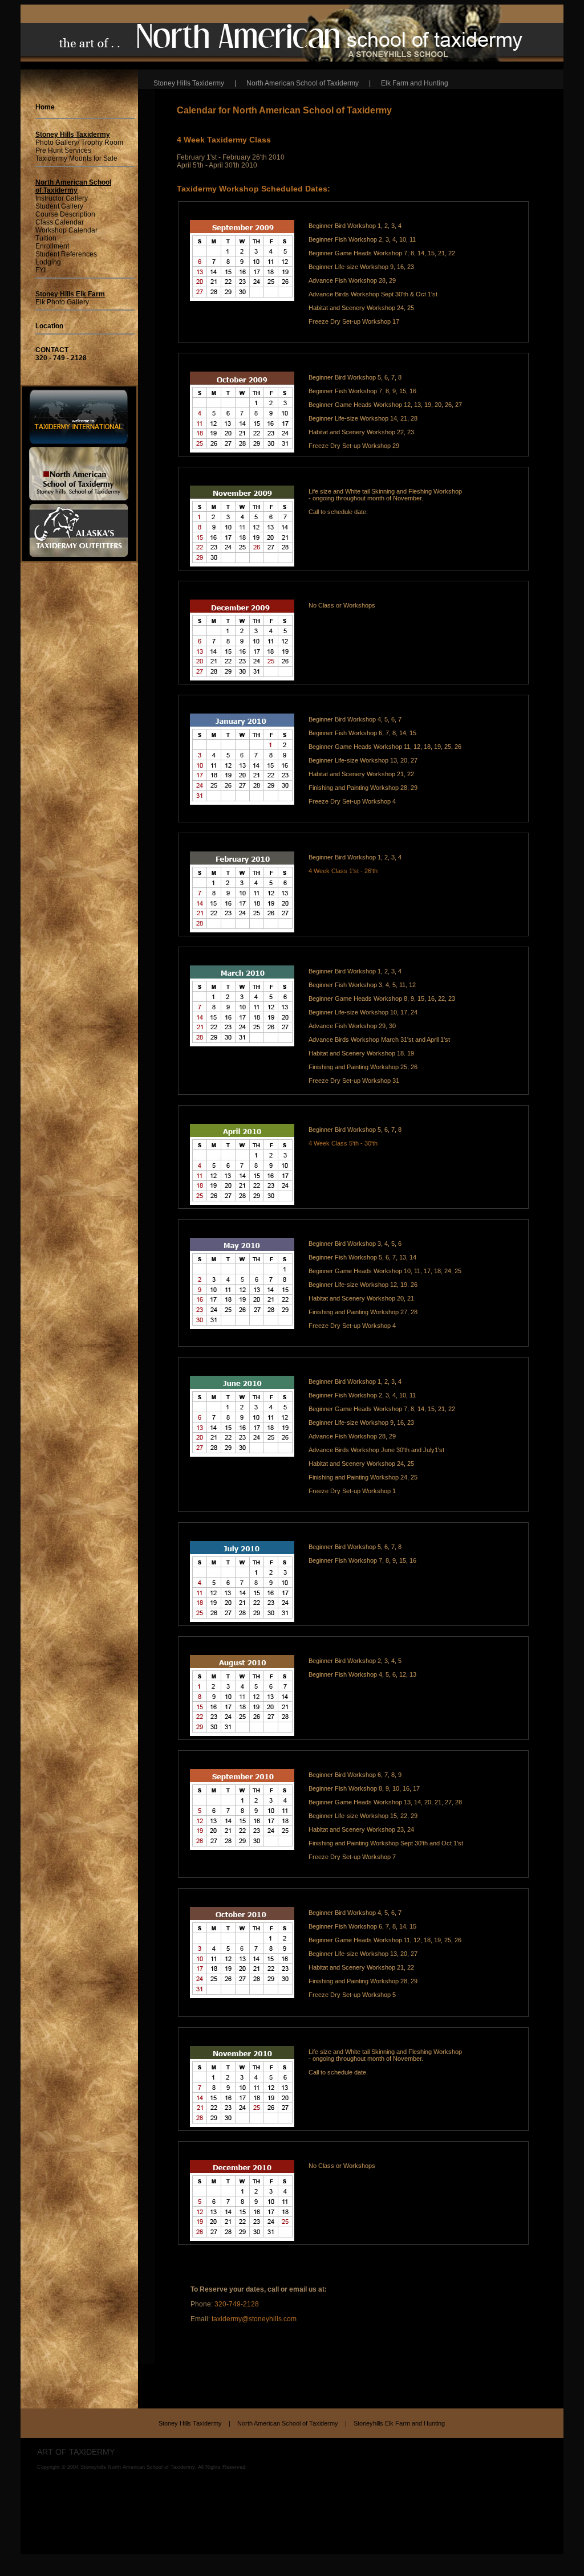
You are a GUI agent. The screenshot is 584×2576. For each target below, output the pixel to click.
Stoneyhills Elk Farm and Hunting (399, 2423)
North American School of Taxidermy (290, 2423)
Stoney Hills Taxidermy (193, 2423)
